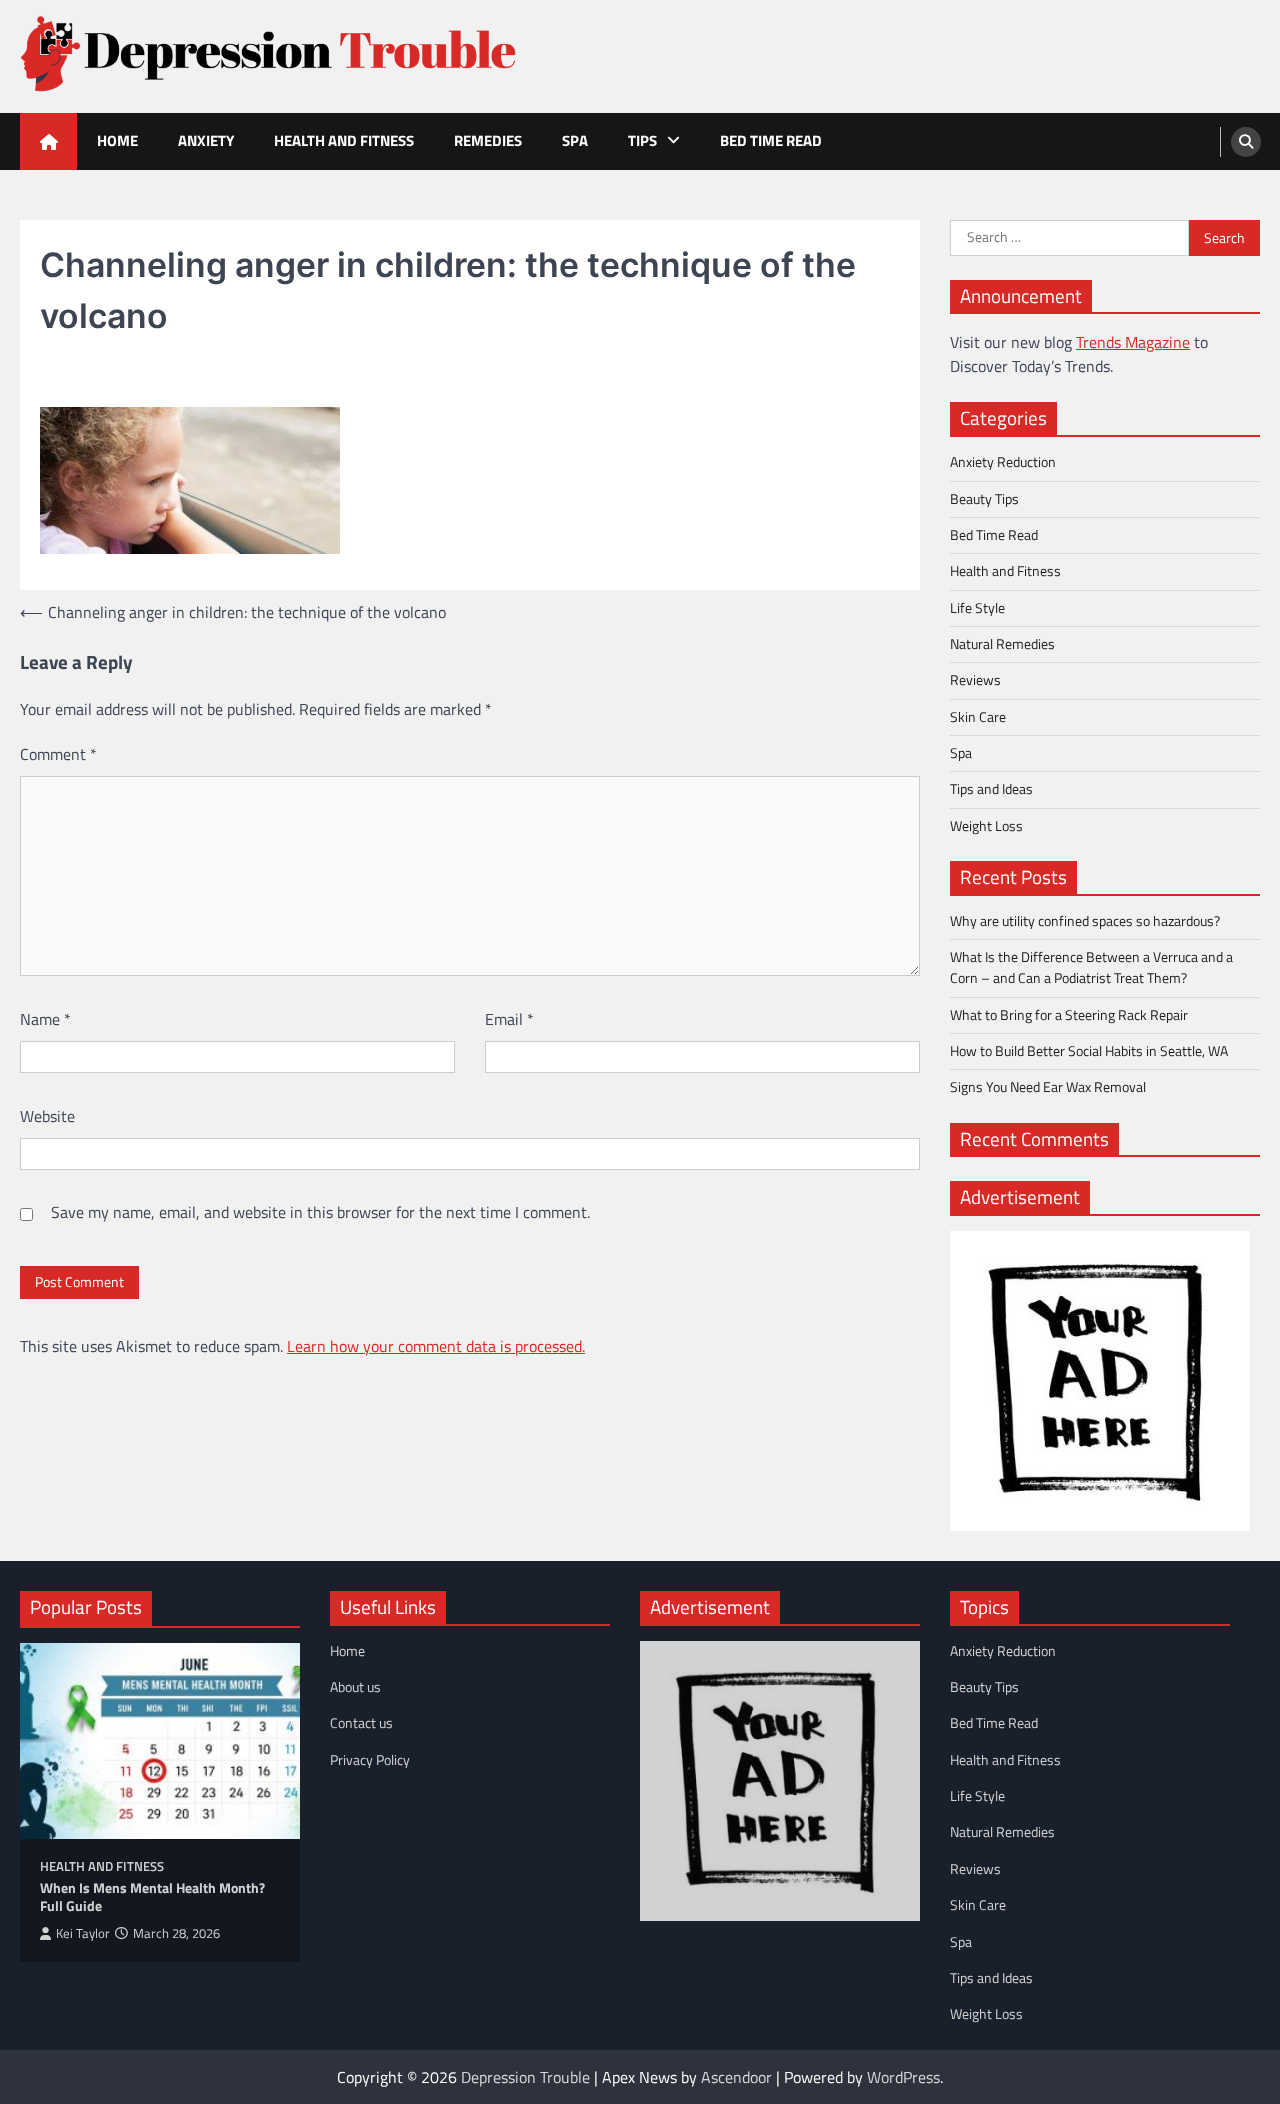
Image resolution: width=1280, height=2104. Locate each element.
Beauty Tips (984, 499)
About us (355, 1687)
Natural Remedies (1002, 644)
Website (47, 1116)
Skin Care (978, 717)
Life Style (977, 608)
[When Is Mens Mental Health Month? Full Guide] (160, 1741)
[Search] (1246, 142)
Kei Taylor (83, 1933)
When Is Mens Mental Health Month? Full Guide (152, 1897)
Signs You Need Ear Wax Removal (1048, 1087)
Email (509, 1019)
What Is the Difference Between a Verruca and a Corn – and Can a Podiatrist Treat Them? (1091, 967)
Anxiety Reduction (1003, 462)
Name (45, 1019)
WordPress (903, 2077)
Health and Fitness (344, 140)
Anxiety (206, 140)
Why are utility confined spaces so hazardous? (1085, 921)
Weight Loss (986, 826)
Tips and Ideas (991, 789)
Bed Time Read (771, 140)
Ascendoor (736, 2077)
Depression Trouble (525, 2077)
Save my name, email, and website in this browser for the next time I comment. (320, 1212)
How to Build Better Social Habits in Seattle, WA (1089, 1051)
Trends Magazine (1133, 342)
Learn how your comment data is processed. (436, 1346)
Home (117, 140)
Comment (58, 754)
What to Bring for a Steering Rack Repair (1069, 1015)
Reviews (975, 680)
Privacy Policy (370, 1760)
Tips (642, 140)
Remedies (488, 140)
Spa (575, 140)
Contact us (361, 1723)
